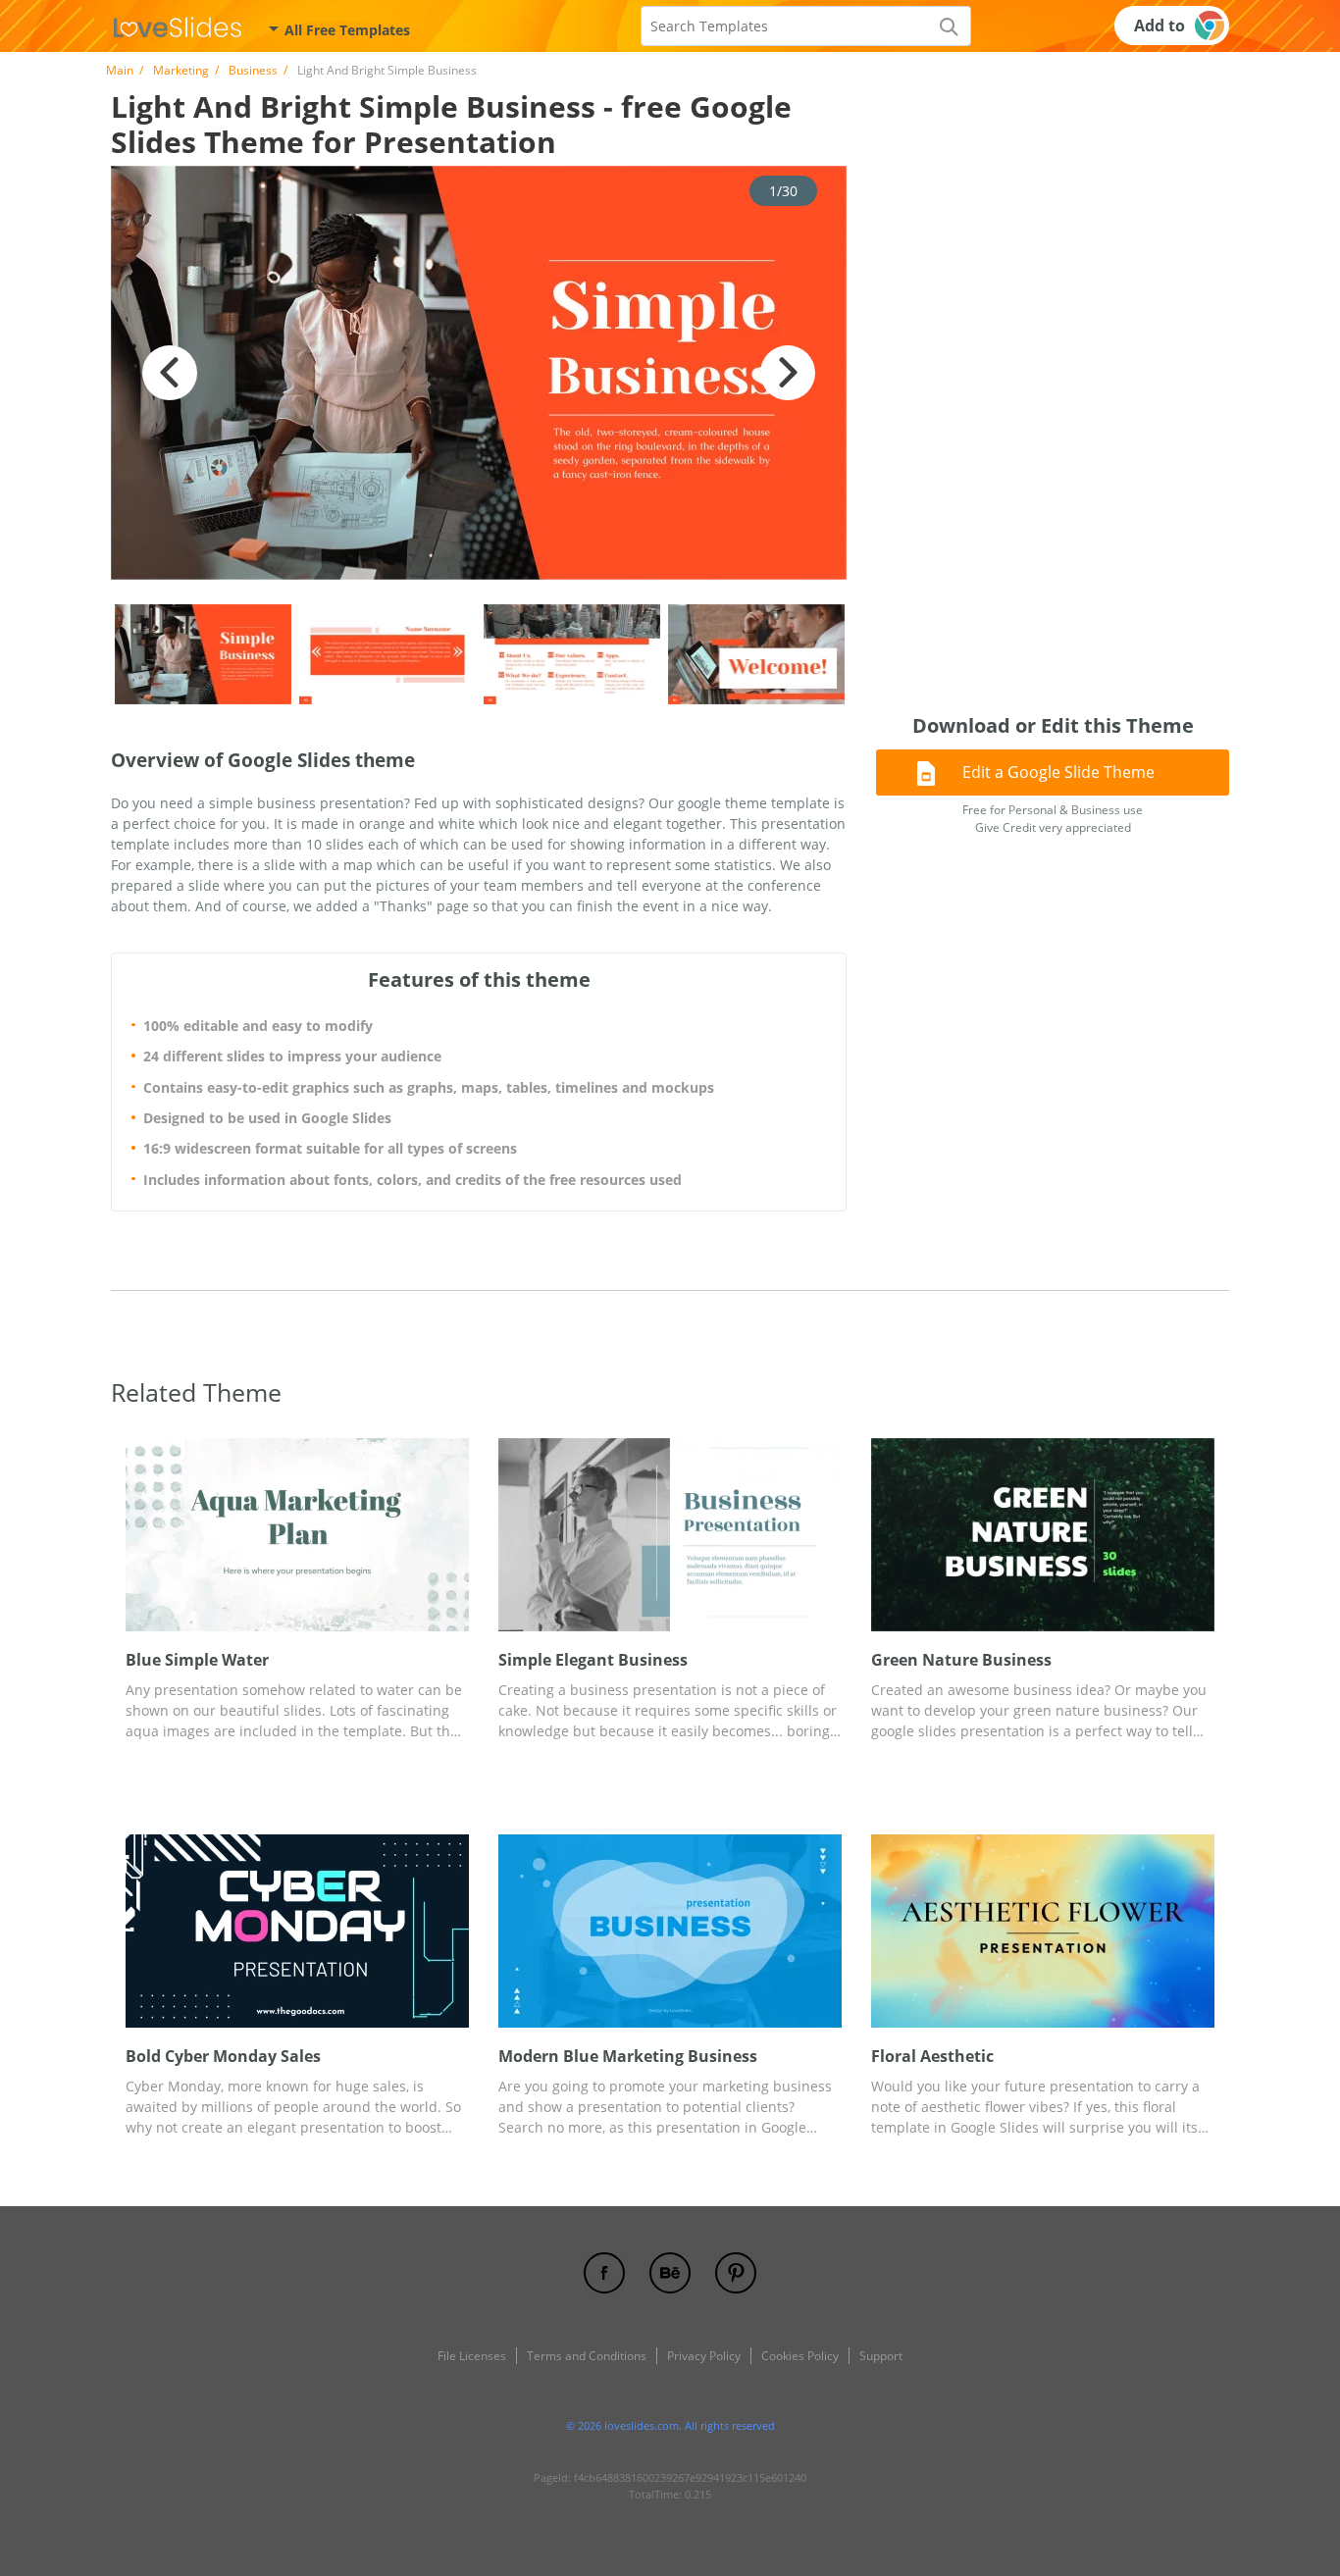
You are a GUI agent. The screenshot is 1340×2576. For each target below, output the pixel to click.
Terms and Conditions (587, 2356)
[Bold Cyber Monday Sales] (297, 1931)
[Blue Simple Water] (297, 1535)
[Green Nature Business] (1043, 1535)
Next (788, 373)
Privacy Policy (704, 2356)
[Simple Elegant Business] (670, 1535)
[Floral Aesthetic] (1043, 1931)
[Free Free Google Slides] (178, 26)
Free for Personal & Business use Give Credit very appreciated (1053, 819)
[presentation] (138, 1535)
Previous (170, 373)
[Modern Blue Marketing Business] (670, 1931)
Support (881, 2356)
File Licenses (472, 2356)
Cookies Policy (800, 2356)
